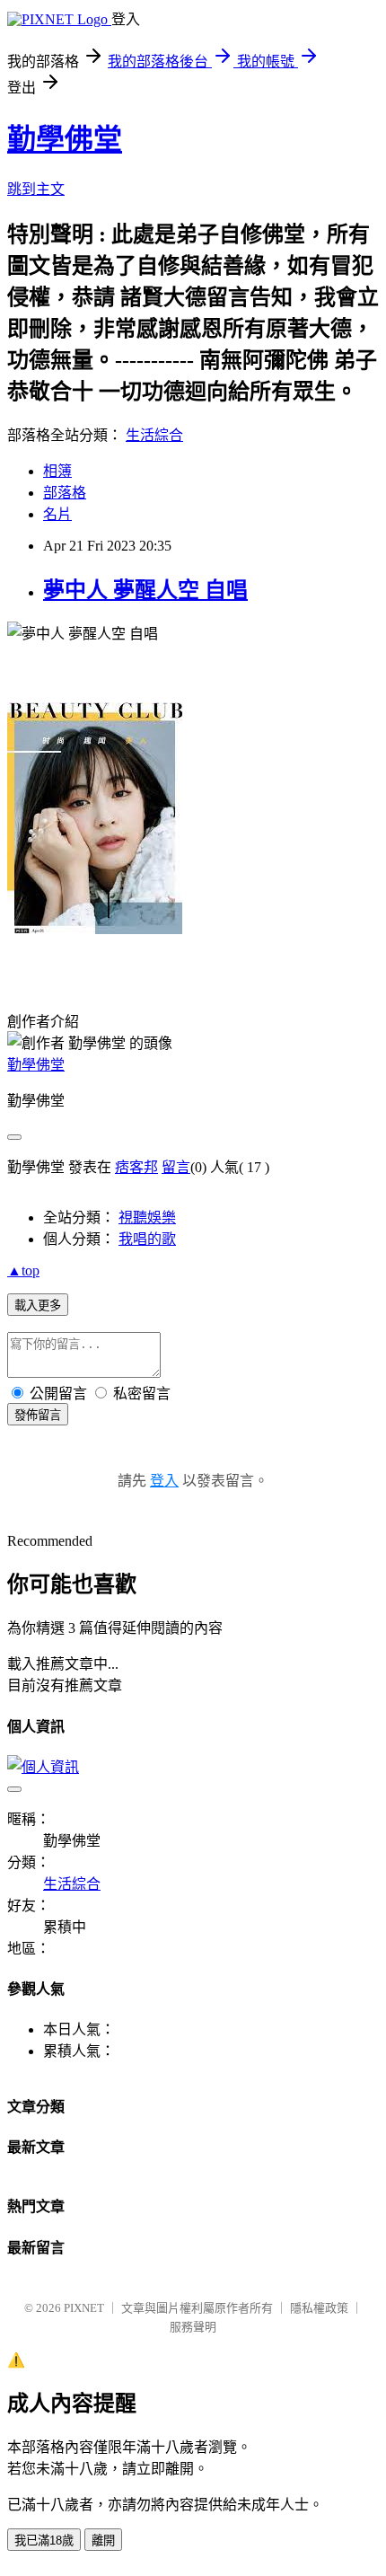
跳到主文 (36, 189)
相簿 (57, 471)
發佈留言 (38, 1415)
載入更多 (38, 1306)
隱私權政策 (319, 2308)
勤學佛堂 (65, 139)
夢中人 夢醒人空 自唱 (145, 590)
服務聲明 (193, 2327)
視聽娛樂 (147, 1217)
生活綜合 (154, 435)
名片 (57, 514)
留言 (176, 1167)
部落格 (65, 493)
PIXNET (84, 2308)
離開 (103, 2541)
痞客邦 (136, 1167)
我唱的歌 (147, 1239)
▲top (23, 1270)
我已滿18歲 (44, 2541)
